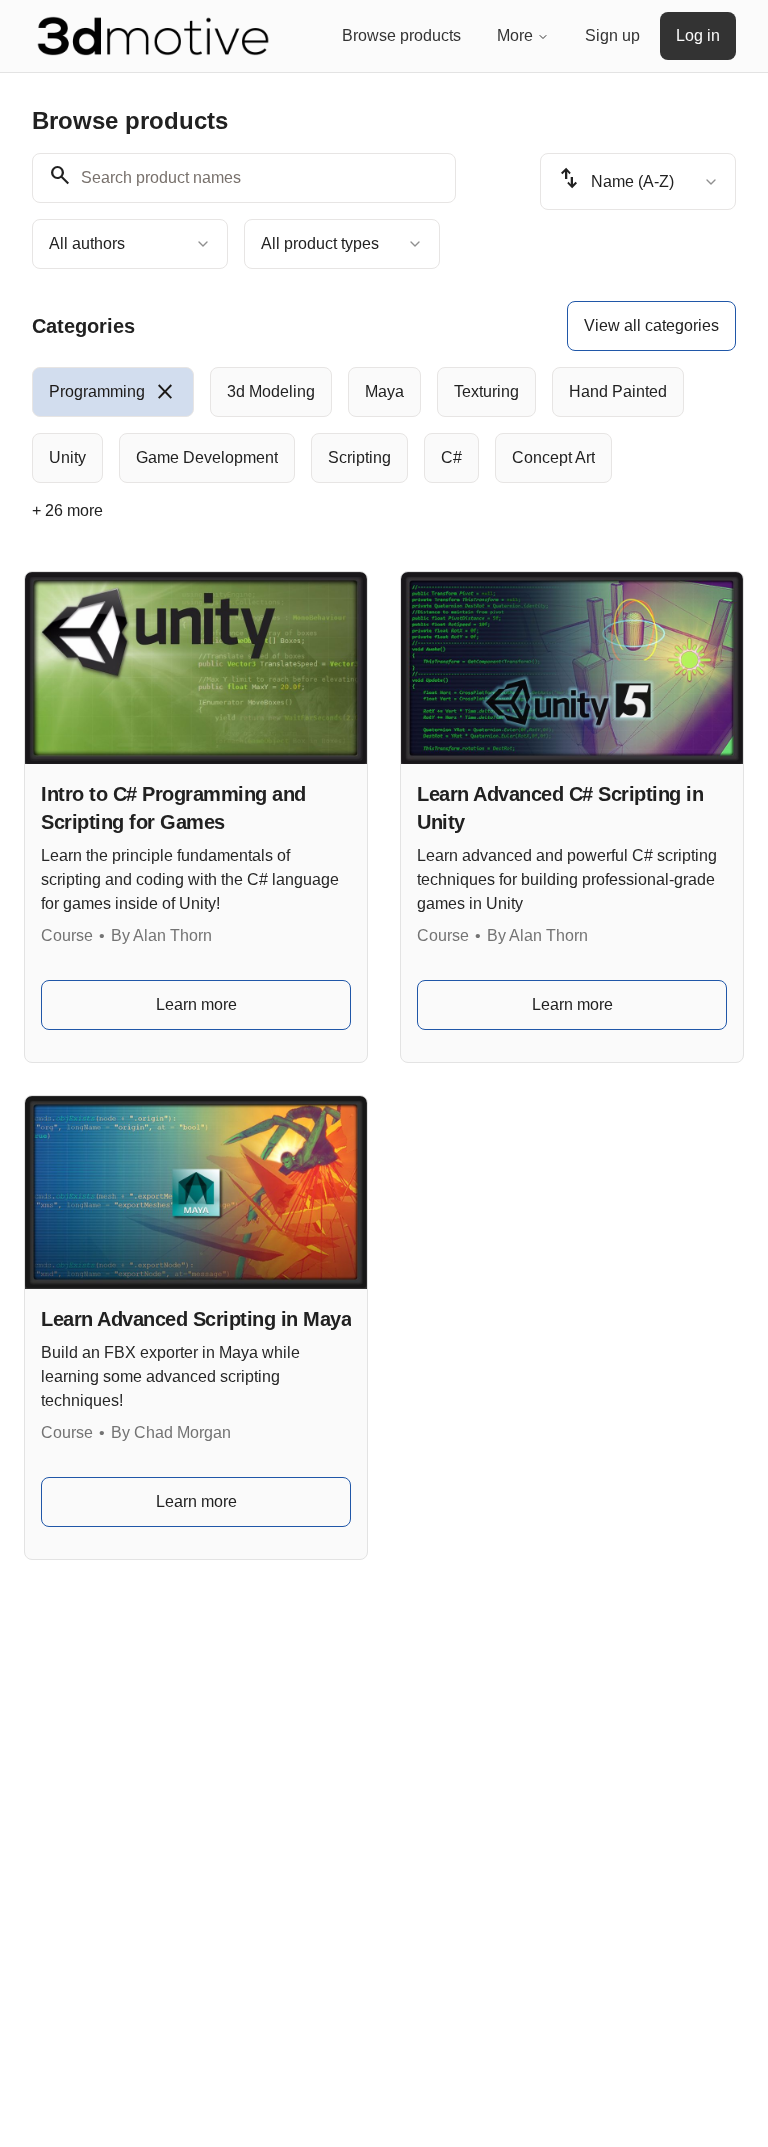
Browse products (401, 35)
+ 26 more (67, 510)
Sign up (612, 35)
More (515, 35)
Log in (698, 35)
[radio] (113, 392)
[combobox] (130, 244)
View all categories (651, 325)
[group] (384, 425)
